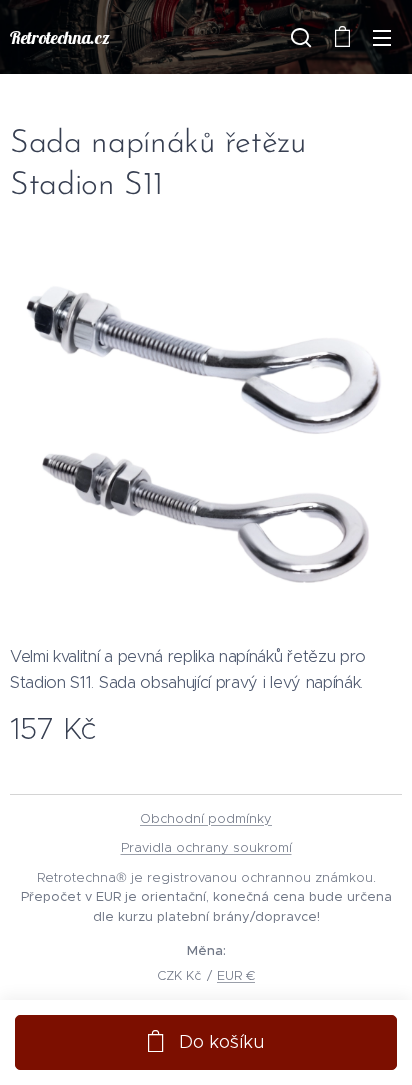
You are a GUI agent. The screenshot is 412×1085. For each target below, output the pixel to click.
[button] (301, 37)
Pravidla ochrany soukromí (206, 847)
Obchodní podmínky (206, 818)
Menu (382, 37)
